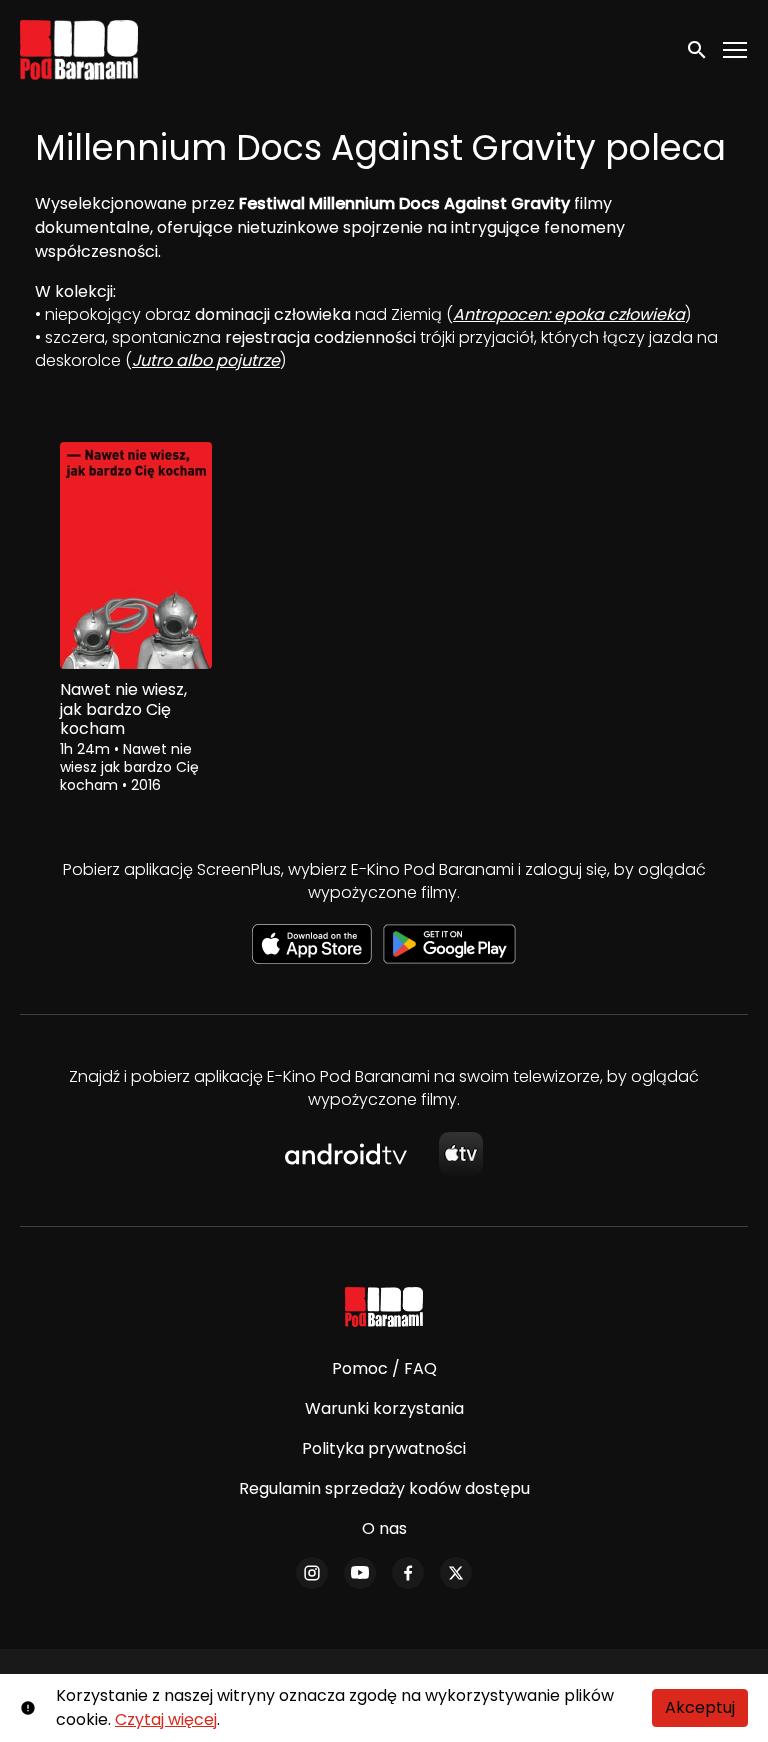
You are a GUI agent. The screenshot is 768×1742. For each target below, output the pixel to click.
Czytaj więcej (166, 1719)
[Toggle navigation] (736, 50)
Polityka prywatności (384, 1448)
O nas (384, 1528)
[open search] (698, 49)
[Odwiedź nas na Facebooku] (408, 1573)
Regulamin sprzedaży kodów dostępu (384, 1488)
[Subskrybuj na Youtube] (360, 1573)
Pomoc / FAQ (384, 1368)
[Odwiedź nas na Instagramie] (312, 1573)
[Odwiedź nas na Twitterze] (456, 1573)
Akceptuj (700, 1707)
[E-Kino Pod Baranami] (384, 1307)
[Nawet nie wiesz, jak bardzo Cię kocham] (136, 555)
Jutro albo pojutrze (206, 360)
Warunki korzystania (384, 1408)
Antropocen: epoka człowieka (569, 314)
